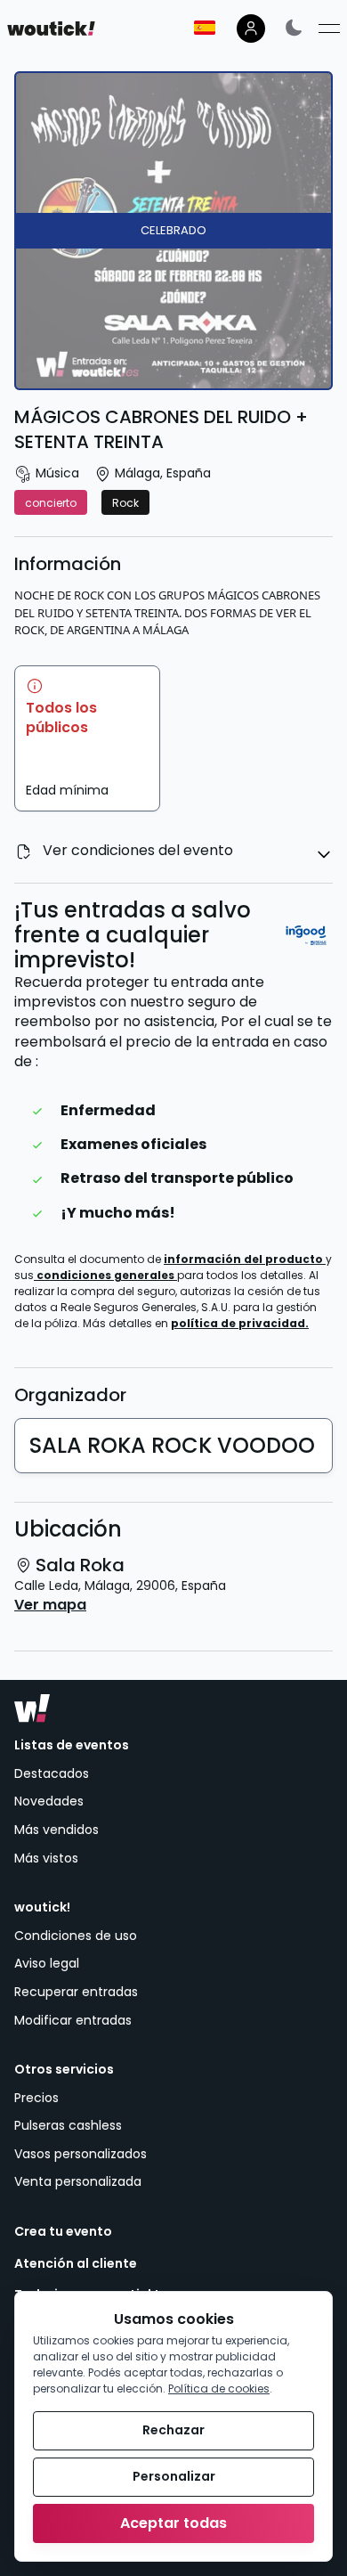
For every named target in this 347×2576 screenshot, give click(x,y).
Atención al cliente (76, 2264)
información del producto (245, 1259)
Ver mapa (50, 1605)
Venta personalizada (78, 2181)
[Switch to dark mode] (294, 27)
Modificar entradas (73, 2020)
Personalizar (174, 2476)
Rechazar (173, 2430)
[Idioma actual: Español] (205, 28)
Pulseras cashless (68, 2125)
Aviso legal (47, 1963)
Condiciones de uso (76, 1936)
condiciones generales (107, 1275)
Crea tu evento (63, 2232)
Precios (36, 2098)
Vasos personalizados (81, 2154)
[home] (51, 29)
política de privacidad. (240, 1323)
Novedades (49, 1801)
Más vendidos (56, 1830)
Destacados (52, 1773)
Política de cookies (219, 2389)
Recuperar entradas (76, 1992)
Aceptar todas (173, 2523)
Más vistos (46, 1858)
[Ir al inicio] (32, 1708)
